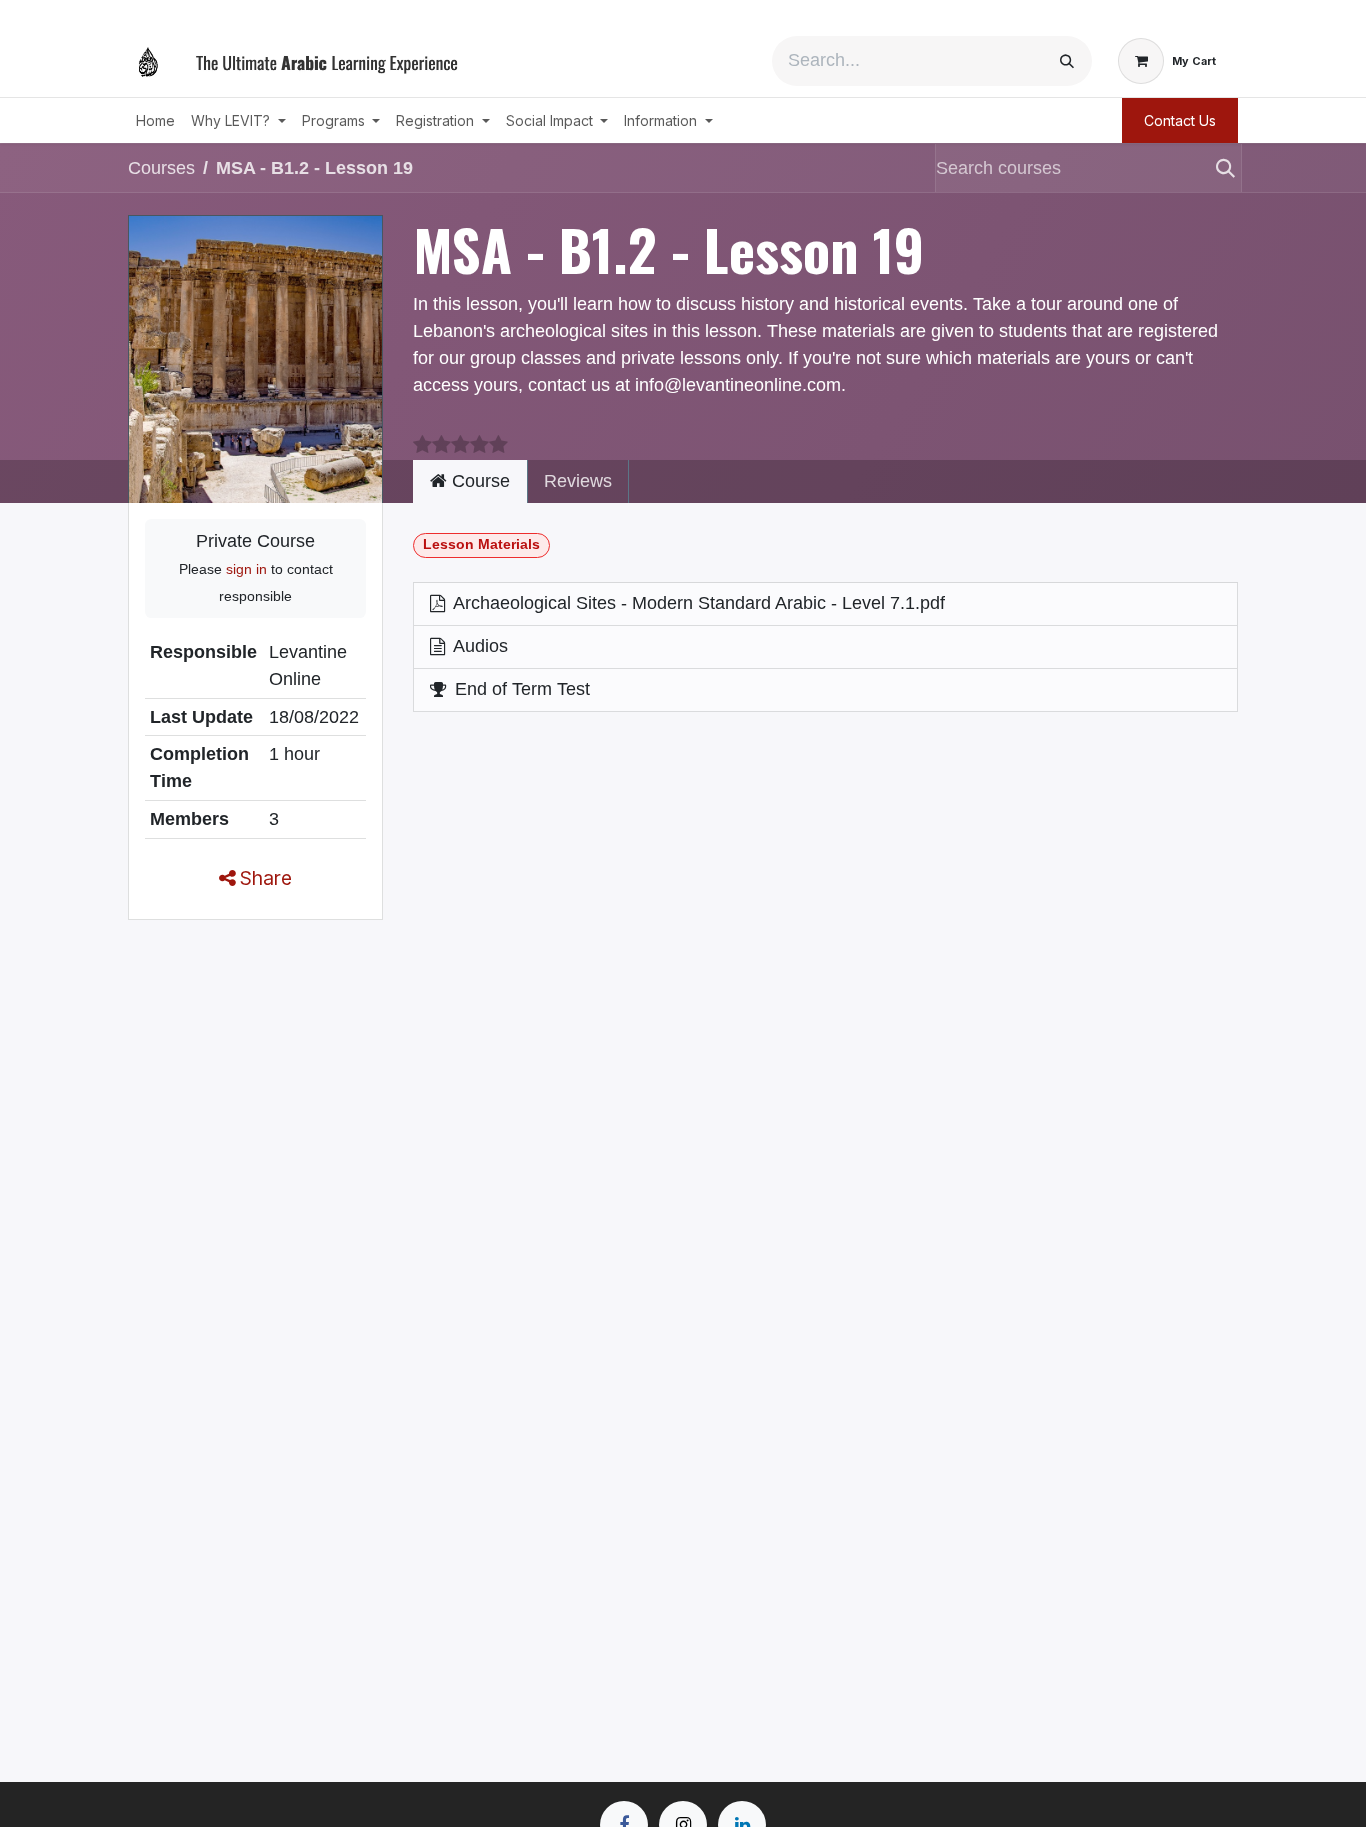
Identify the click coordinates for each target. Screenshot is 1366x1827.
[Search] (1067, 61)
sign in (246, 569)
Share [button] (263, 878)
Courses (161, 168)
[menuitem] (155, 120)
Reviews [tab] (578, 481)
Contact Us (1180, 120)
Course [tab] (478, 481)
